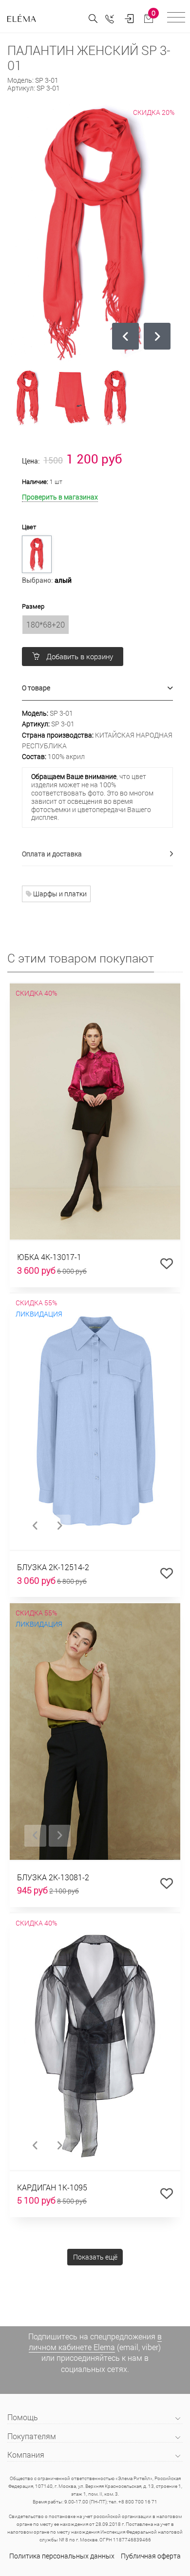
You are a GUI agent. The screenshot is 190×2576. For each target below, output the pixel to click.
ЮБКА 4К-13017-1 (49, 1257)
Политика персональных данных (62, 2556)
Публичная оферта (151, 2556)
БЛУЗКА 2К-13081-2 (53, 1877)
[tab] (97, 688)
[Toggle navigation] (176, 19)
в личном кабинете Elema (95, 2342)
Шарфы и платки (59, 894)
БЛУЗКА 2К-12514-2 (53, 1567)
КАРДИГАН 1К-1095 (52, 2187)
